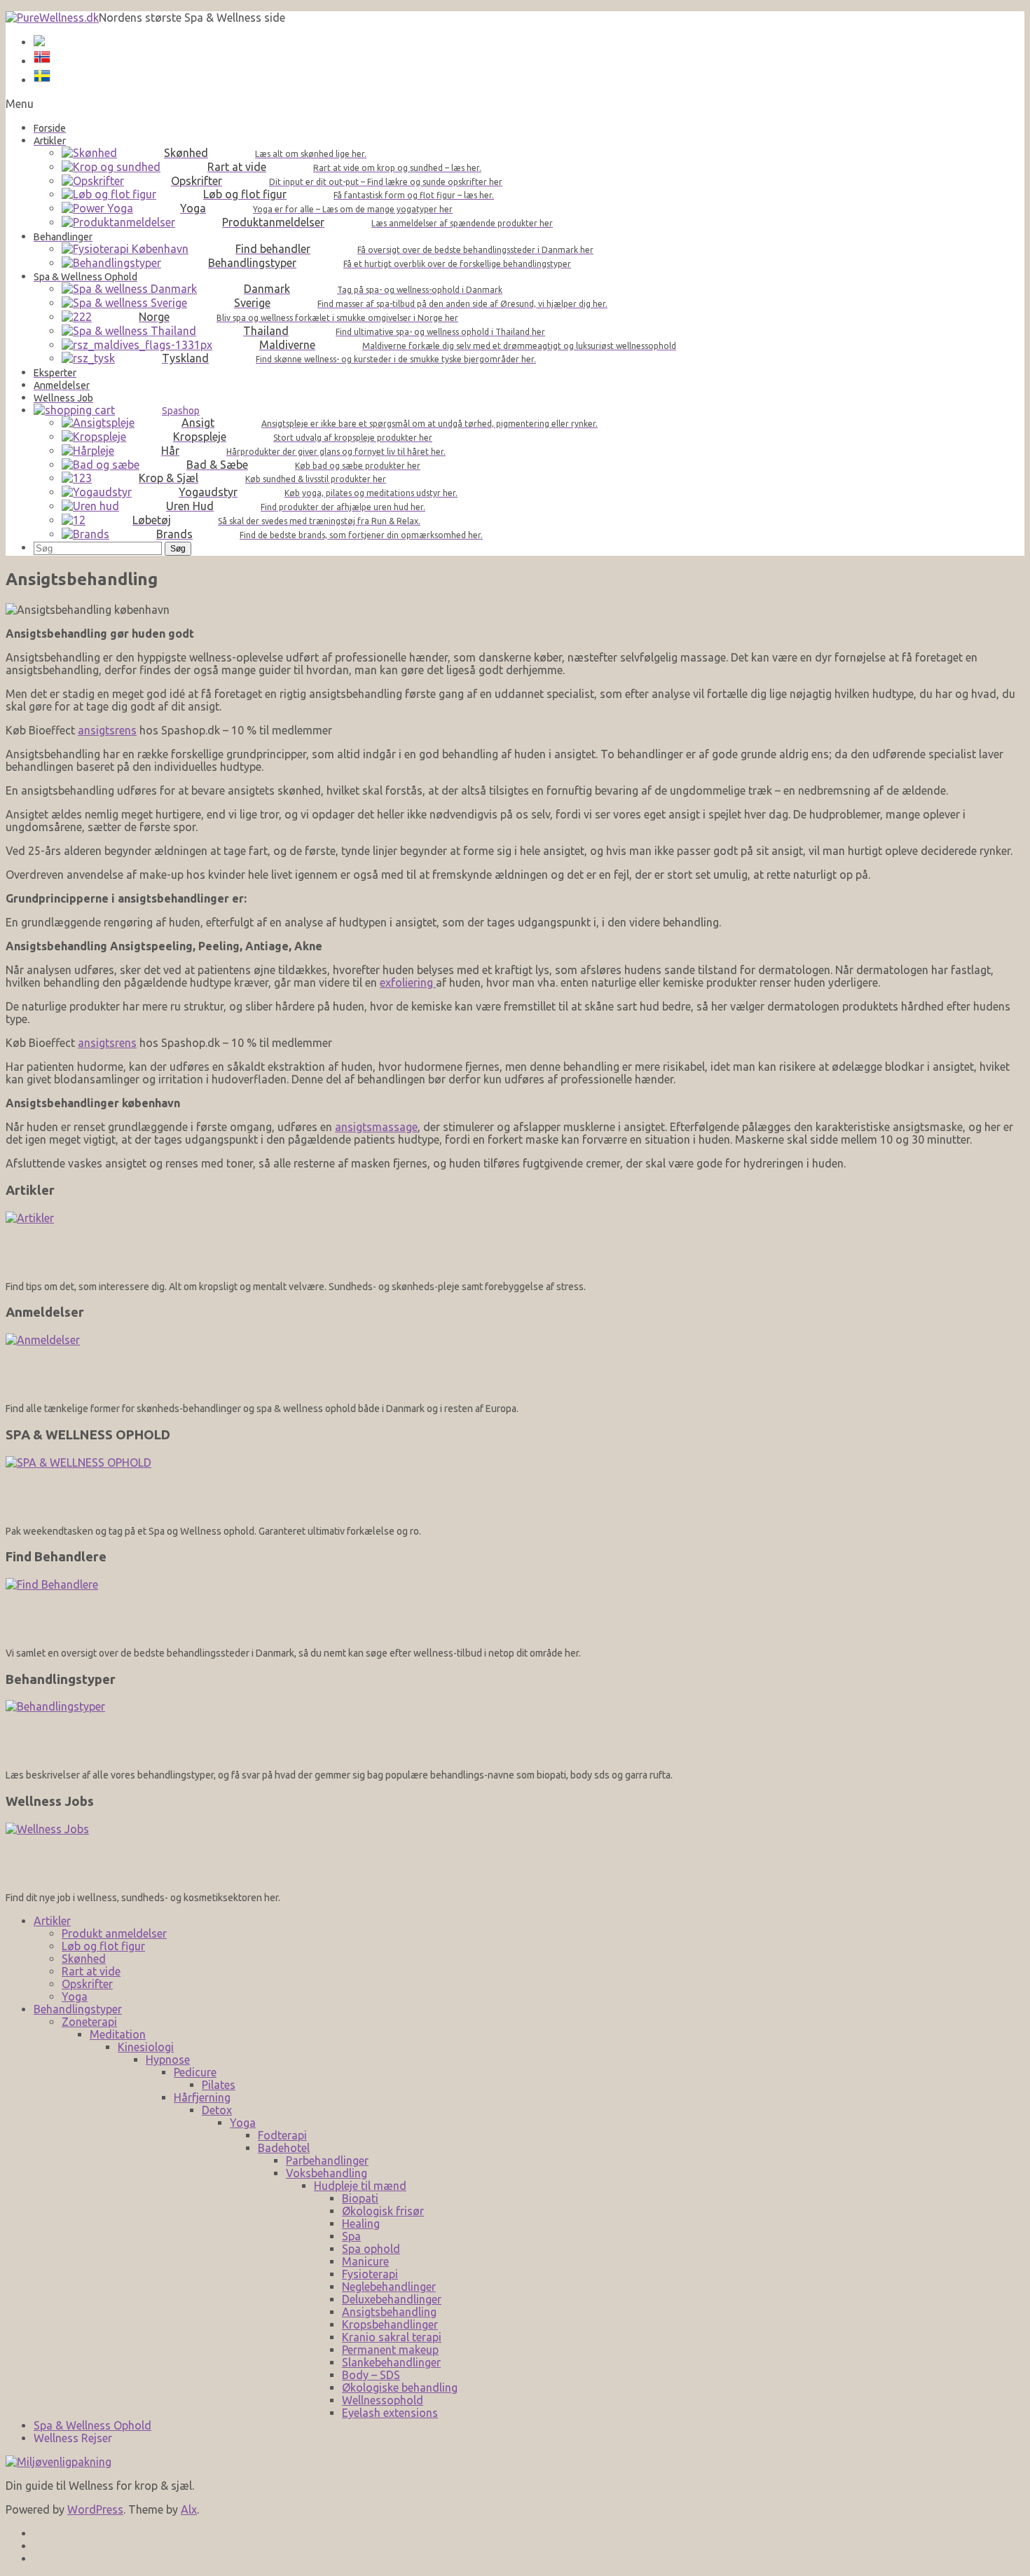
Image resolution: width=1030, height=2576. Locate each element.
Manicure (365, 2261)
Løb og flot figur (103, 1946)
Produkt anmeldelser (114, 1933)
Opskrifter (87, 1984)
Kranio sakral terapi (392, 2337)
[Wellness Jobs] (515, 1852)
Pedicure (195, 2072)
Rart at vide (91, 1971)
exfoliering (408, 982)
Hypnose (168, 2060)
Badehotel (284, 2148)
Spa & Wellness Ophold (92, 2425)
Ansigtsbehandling (389, 2312)
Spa (351, 2236)
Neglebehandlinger (389, 2287)
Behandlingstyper (78, 2009)
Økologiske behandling (400, 2387)
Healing (361, 2224)
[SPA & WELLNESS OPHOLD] (515, 1486)
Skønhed (84, 1959)
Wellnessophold (383, 2400)
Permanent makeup (390, 2350)
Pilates (219, 2085)
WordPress (95, 2509)
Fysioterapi (370, 2274)
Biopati (360, 2198)
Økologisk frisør (383, 2211)
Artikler (52, 1921)
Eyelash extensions (390, 2413)
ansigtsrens (107, 730)
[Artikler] (515, 1241)
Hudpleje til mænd (360, 2186)
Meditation (118, 2034)
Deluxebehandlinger (392, 2299)
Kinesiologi (146, 2047)
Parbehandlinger (327, 2160)
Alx (189, 2509)
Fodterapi (282, 2135)
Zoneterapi (89, 2022)
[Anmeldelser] (515, 1363)
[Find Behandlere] (515, 1608)
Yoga (75, 1996)
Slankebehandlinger (391, 2362)
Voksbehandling (327, 2173)
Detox (217, 2110)
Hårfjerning (202, 2097)
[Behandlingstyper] (515, 1730)
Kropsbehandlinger (390, 2324)
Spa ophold (371, 2249)
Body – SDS (371, 2375)
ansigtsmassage (376, 1127)
